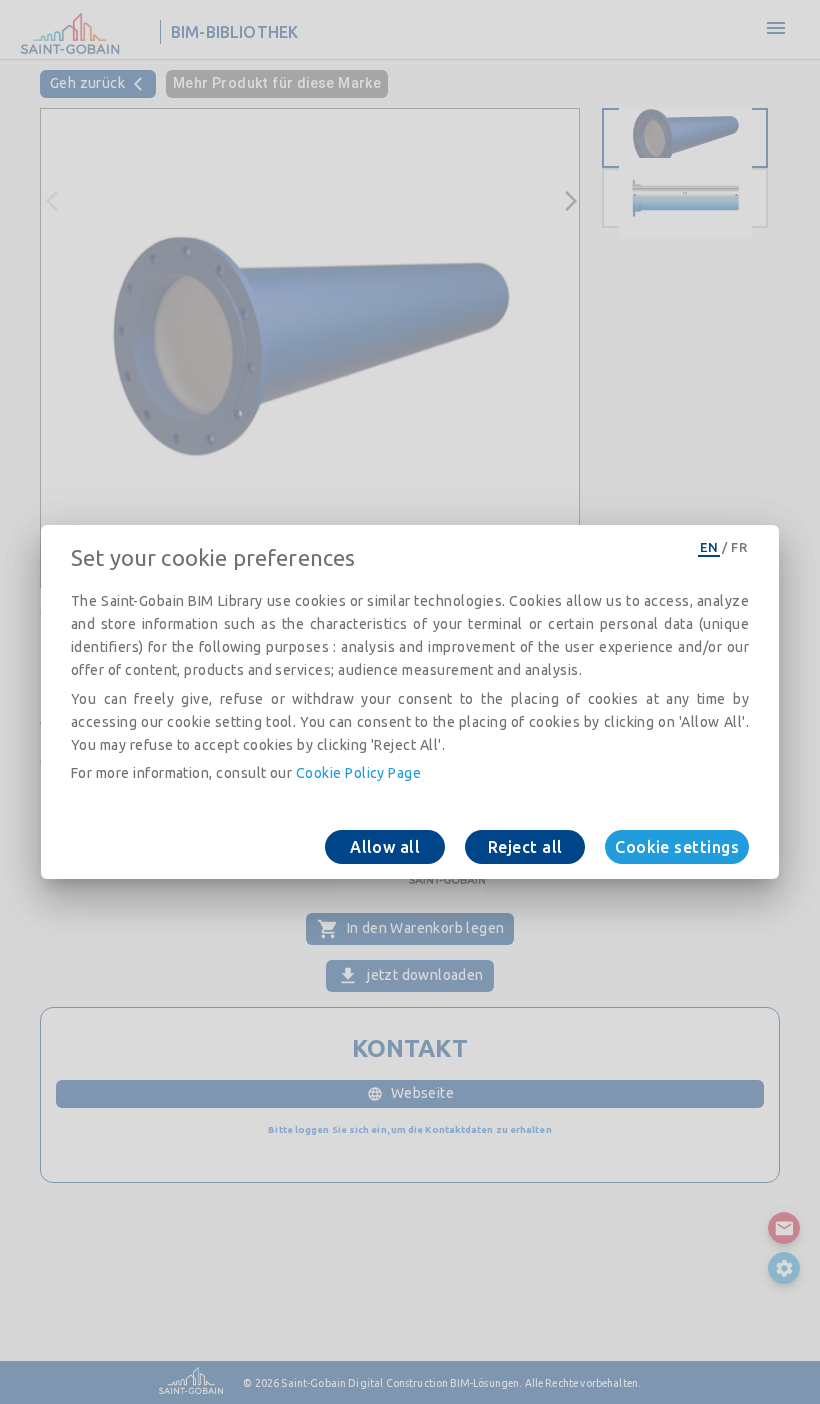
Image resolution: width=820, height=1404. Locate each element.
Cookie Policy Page (358, 773)
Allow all (385, 847)
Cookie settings (677, 847)
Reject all (525, 847)
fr (739, 547)
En (709, 547)
